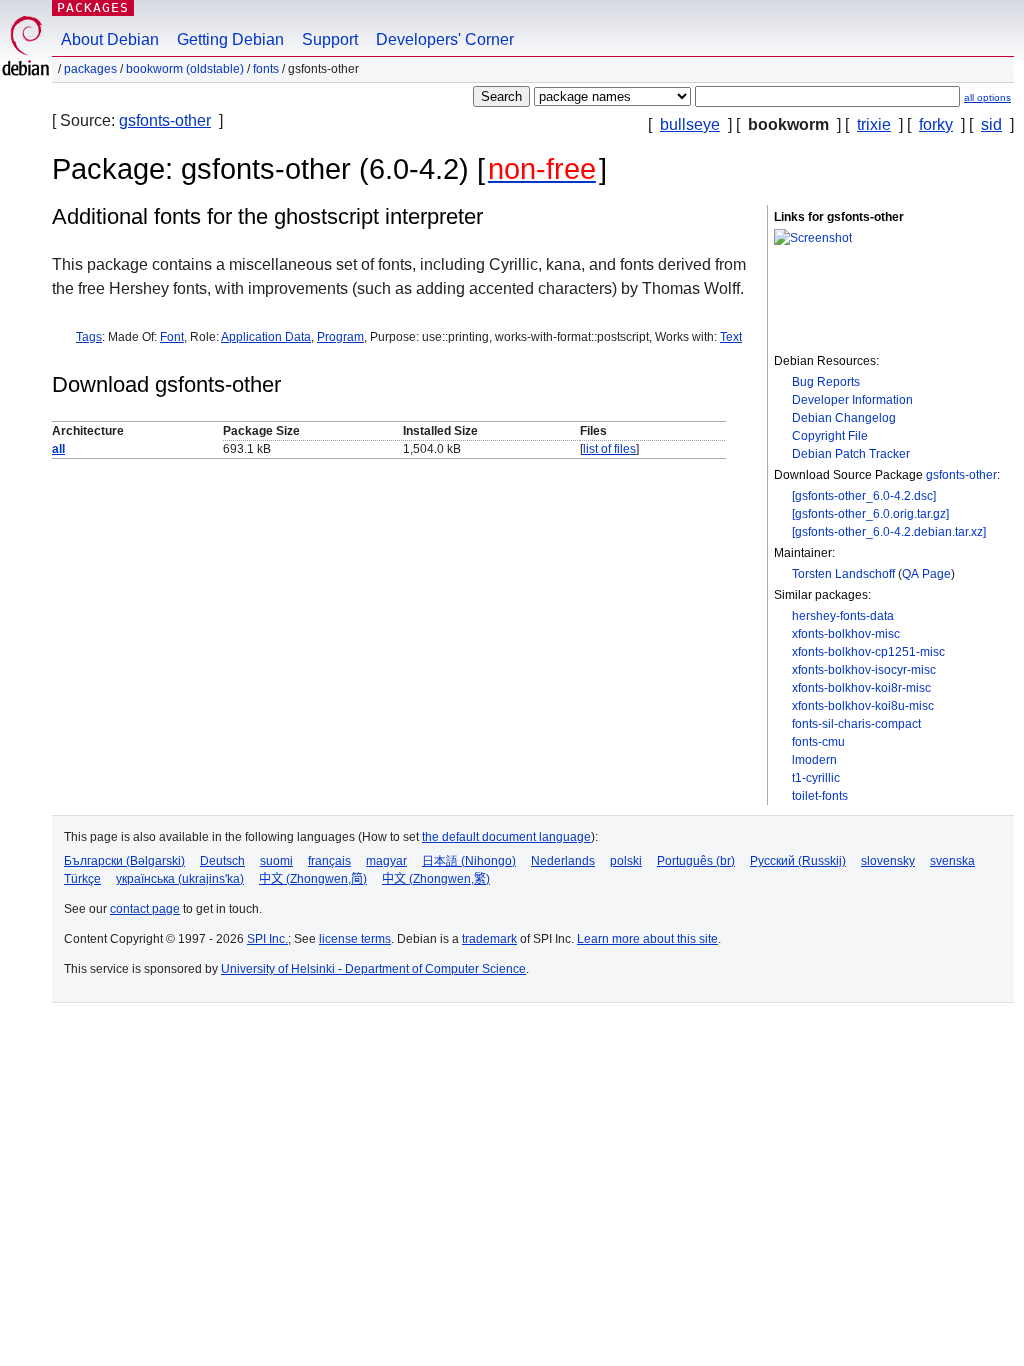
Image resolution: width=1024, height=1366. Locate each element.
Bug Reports (826, 382)
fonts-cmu (818, 742)
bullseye (690, 124)
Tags (89, 337)
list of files (609, 449)
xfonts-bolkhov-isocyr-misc (864, 670)
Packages (93, 7)
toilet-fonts (820, 796)
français (329, 861)
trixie (874, 124)
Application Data (266, 337)
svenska (952, 861)
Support (330, 39)
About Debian (110, 39)
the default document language (506, 837)
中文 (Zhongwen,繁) (436, 879)
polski (626, 861)
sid (991, 124)
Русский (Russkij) (798, 861)
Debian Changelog (844, 418)
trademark (489, 939)
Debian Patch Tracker (851, 454)
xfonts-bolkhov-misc (846, 634)
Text (731, 337)
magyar (386, 861)
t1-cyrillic (816, 778)
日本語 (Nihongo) (469, 861)
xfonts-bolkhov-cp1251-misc (868, 652)
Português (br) (696, 861)
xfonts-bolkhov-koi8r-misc (861, 688)
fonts (266, 69)
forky (936, 124)
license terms (355, 939)
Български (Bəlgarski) (124, 861)
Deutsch (222, 861)
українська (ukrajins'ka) (180, 879)
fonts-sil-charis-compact (856, 724)
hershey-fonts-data (843, 616)
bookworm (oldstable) (185, 69)
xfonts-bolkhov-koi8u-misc (863, 706)
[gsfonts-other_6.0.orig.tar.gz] (870, 514)
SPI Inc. (267, 939)
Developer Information (852, 400)
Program (340, 337)
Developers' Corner (445, 39)
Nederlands (563, 861)
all (58, 449)
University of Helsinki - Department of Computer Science (373, 969)
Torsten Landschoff (843, 574)
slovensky (888, 861)
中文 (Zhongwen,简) (313, 879)
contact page (145, 909)
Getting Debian (230, 39)
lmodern (814, 760)
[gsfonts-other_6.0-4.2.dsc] (864, 496)
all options (987, 97)
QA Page (926, 574)
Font (172, 337)
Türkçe (82, 879)
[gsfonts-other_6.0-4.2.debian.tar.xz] (889, 532)
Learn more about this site (647, 939)
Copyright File (830, 436)
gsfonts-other (165, 120)
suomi (276, 861)
